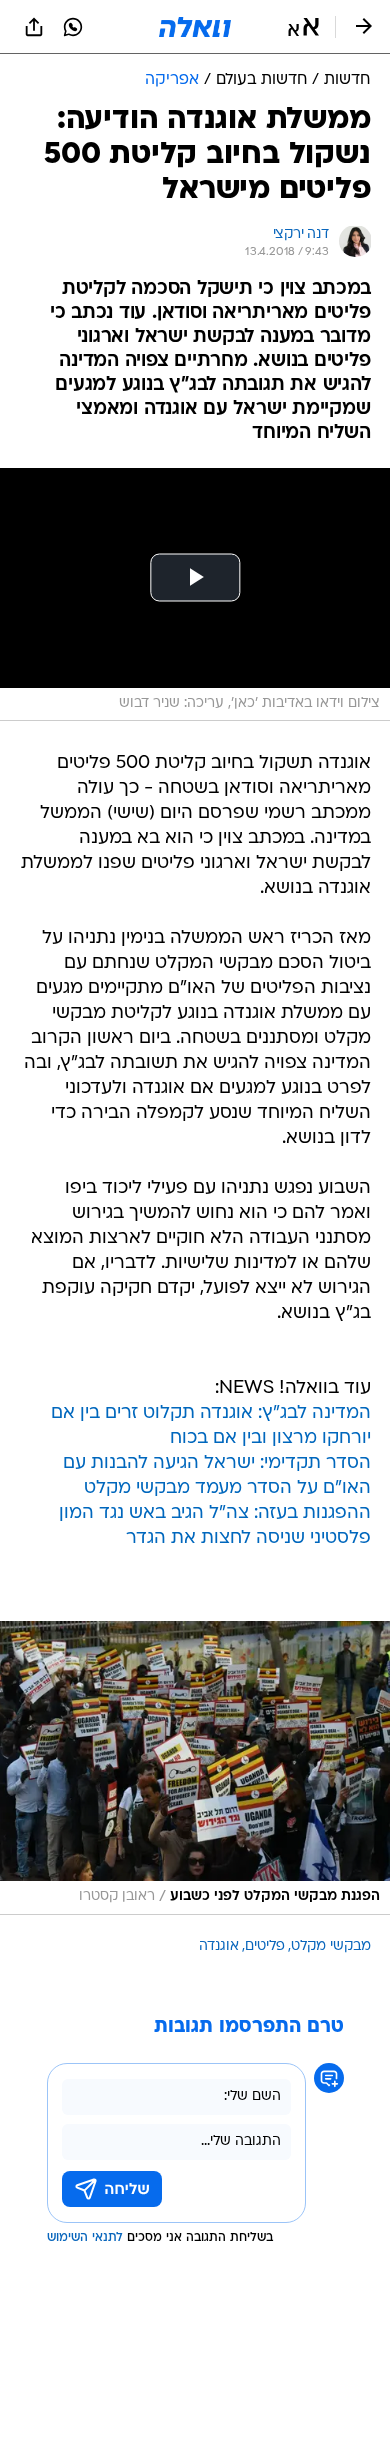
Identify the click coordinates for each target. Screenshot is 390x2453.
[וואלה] (195, 27)
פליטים (265, 1946)
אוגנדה (219, 1946)
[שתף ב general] (34, 27)
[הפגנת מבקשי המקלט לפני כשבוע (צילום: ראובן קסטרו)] (195, 1768)
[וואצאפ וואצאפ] (73, 27)
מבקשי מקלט (331, 1946)
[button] (303, 27)
